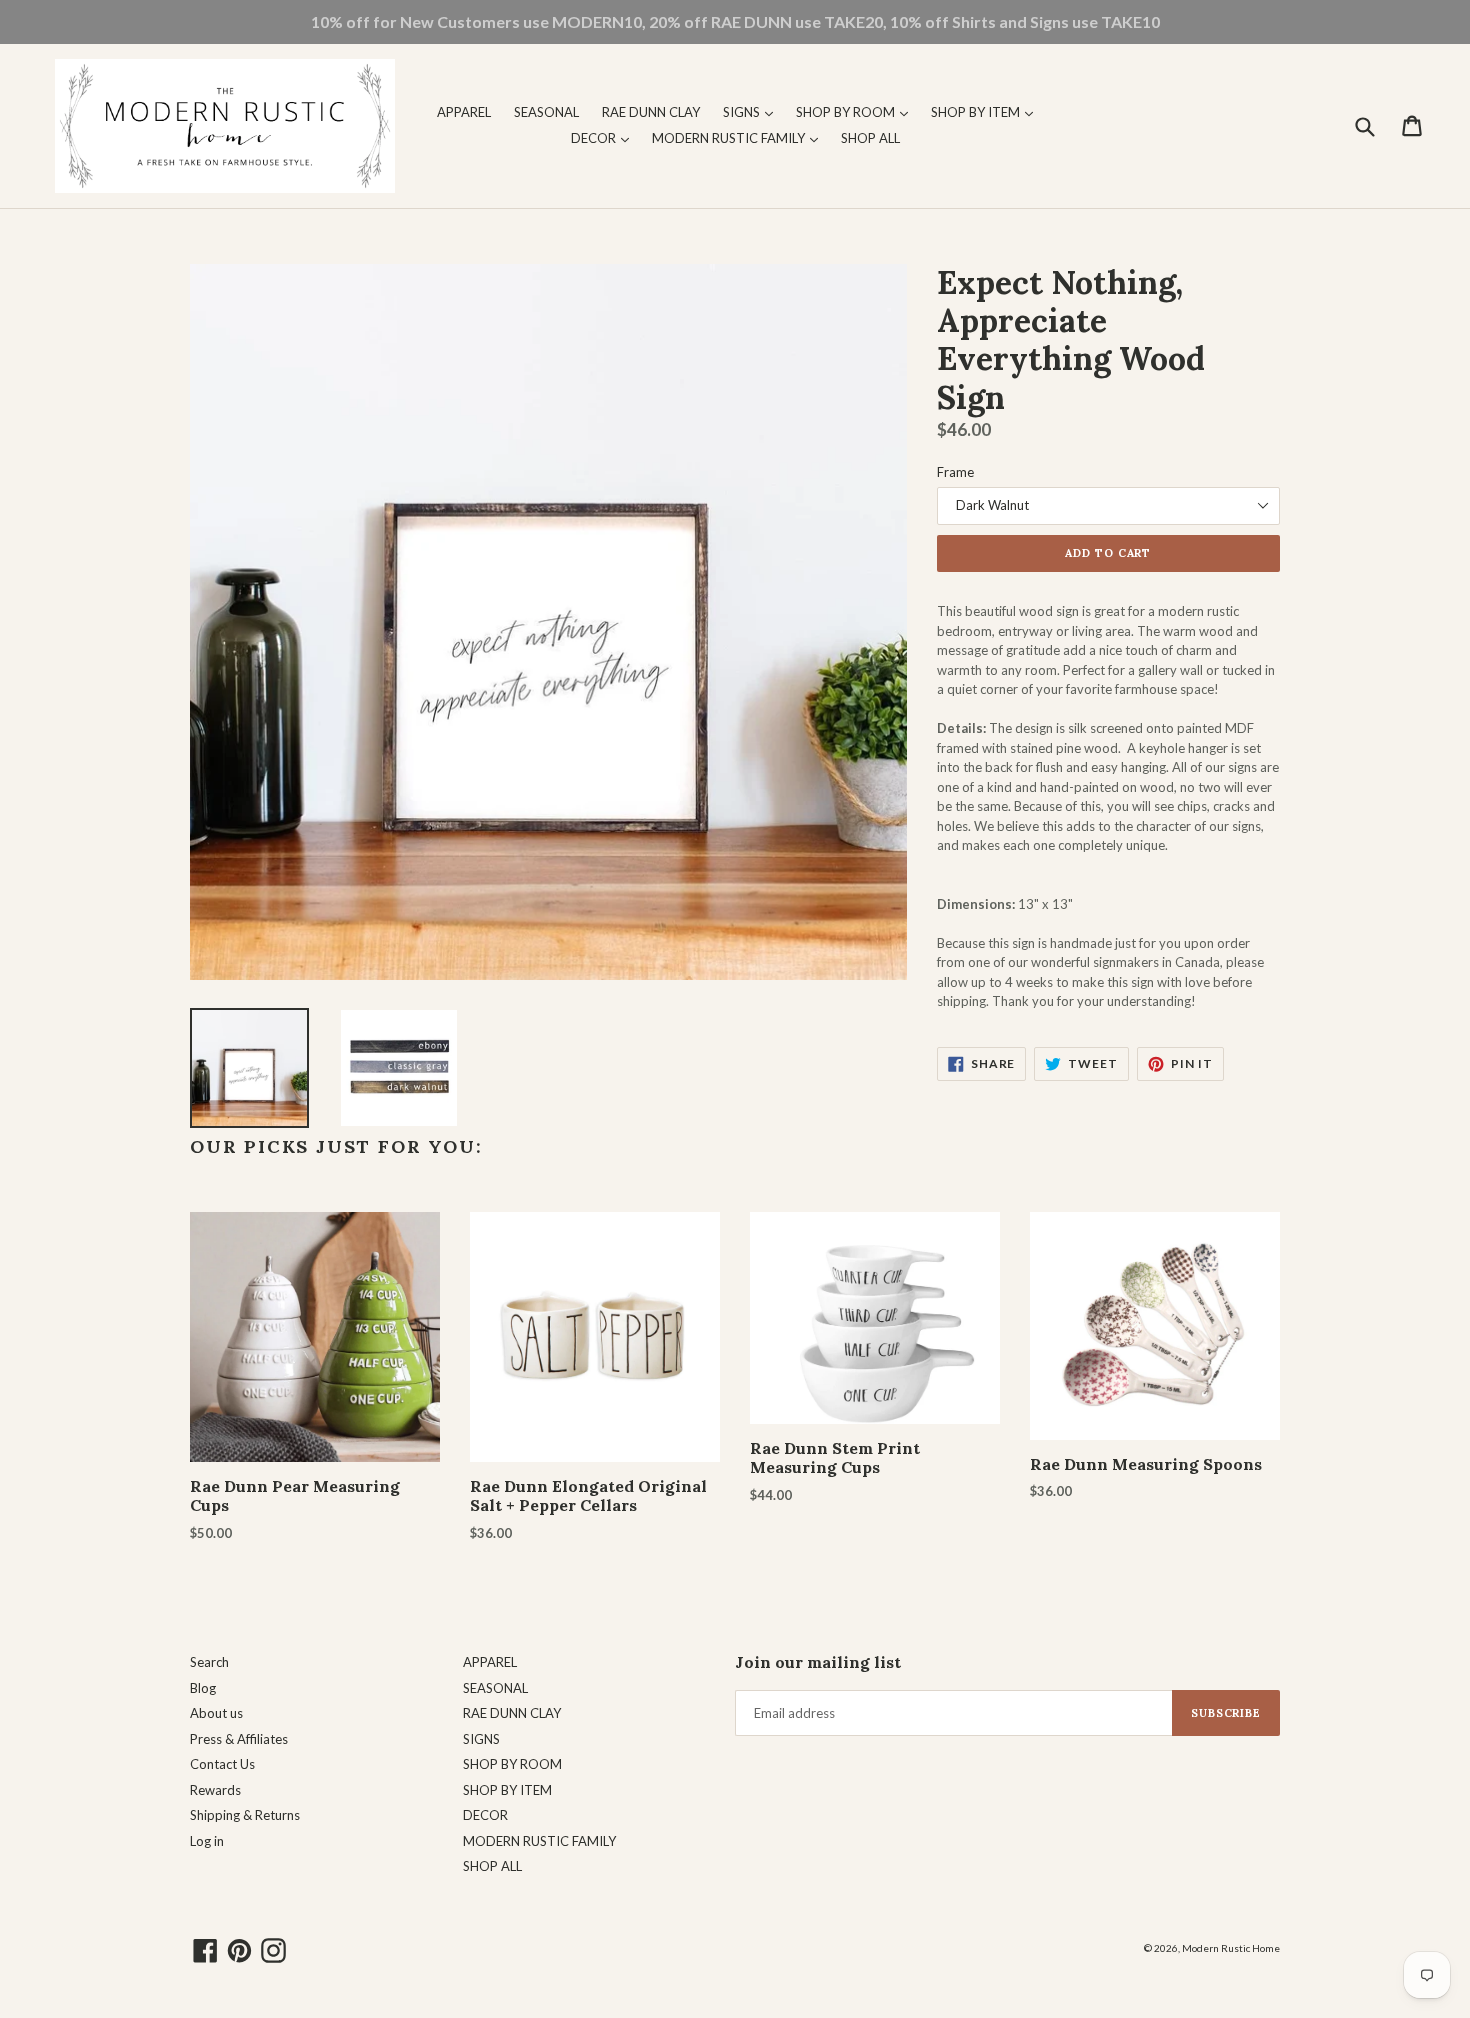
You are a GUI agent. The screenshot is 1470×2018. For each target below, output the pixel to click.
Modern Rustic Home (1231, 1948)
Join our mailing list (818, 1662)
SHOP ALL (870, 138)
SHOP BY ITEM (987, 111)
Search (209, 1662)
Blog (203, 1688)
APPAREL (464, 112)
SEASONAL (546, 112)
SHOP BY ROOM (857, 111)
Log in (207, 1841)
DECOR (605, 137)
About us (216, 1713)
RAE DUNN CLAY (651, 112)
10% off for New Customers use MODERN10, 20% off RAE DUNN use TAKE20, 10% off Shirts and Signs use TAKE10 (735, 21)
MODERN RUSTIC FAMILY (740, 137)
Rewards (215, 1790)
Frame (955, 472)
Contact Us (222, 1764)
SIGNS (753, 111)
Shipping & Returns (245, 1815)
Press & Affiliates (239, 1739)
